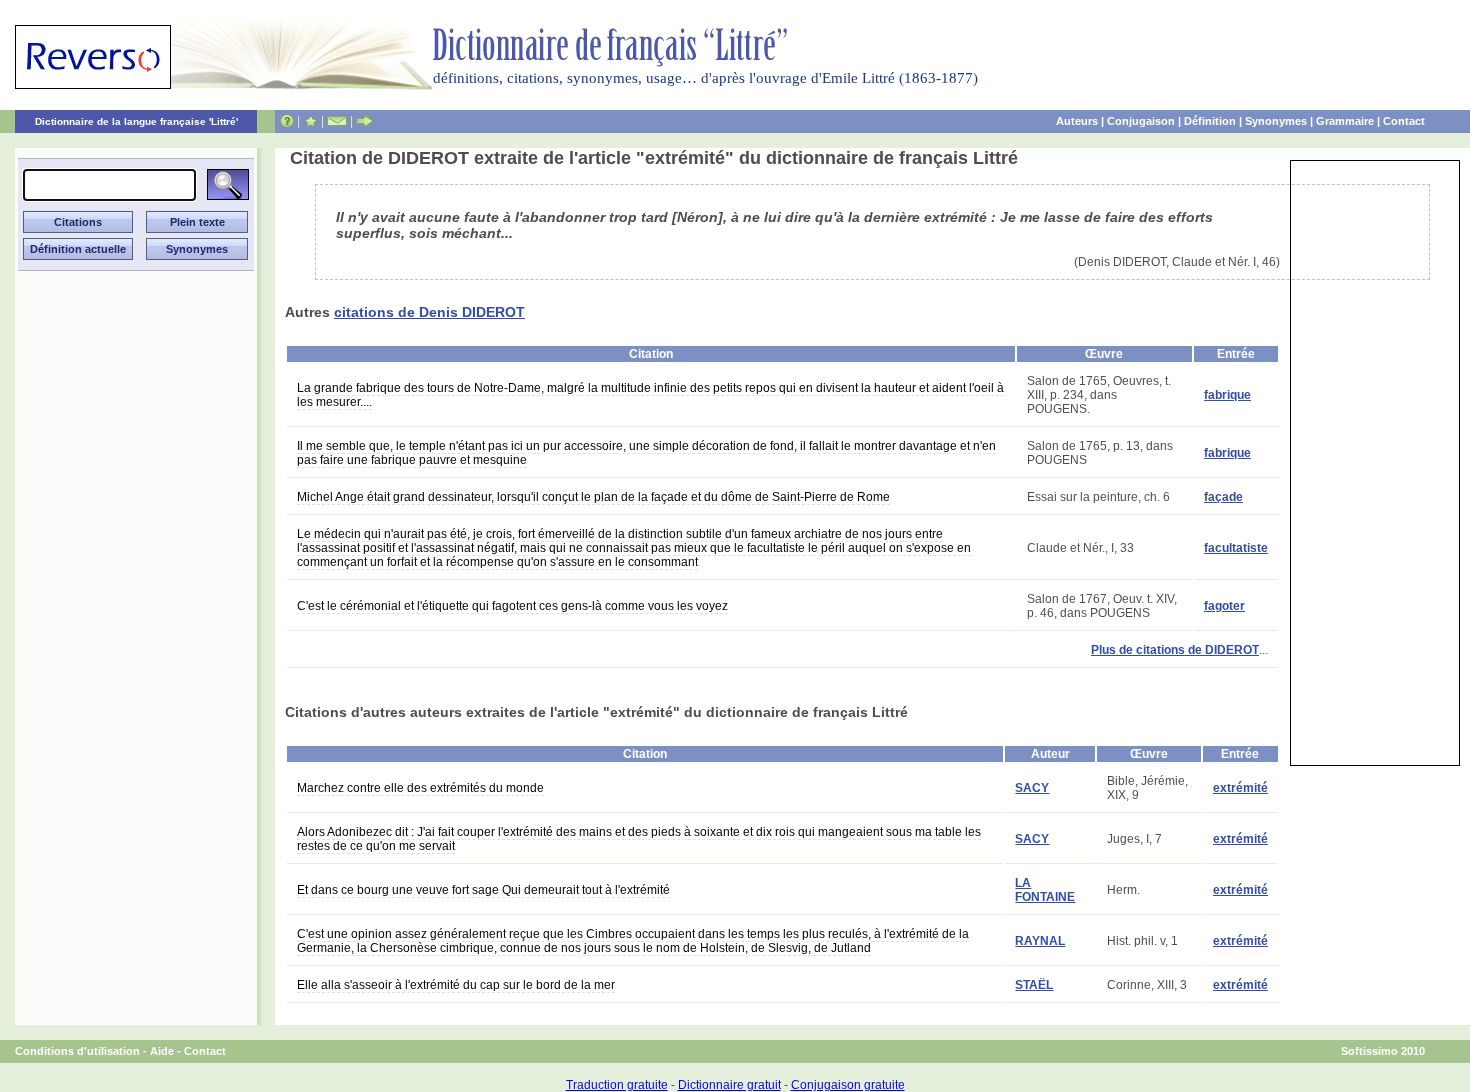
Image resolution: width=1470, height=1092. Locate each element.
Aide (162, 1051)
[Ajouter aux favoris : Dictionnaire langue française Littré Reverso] (310, 121)
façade (1223, 497)
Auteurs (1077, 121)
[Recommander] (364, 121)
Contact (1404, 121)
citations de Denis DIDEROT (429, 312)
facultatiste (1236, 548)
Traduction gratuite (617, 1085)
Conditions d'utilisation (77, 1051)
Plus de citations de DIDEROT (1175, 650)
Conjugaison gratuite (848, 1085)
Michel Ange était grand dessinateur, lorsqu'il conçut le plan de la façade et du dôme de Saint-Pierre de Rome (593, 497)
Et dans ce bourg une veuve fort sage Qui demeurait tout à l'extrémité (483, 890)
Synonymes (1276, 121)
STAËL (1034, 985)
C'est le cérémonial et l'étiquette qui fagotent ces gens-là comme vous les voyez (512, 606)
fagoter (1224, 606)
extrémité (1240, 788)
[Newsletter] (337, 121)
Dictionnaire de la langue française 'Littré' (136, 121)
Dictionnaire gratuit (729, 1085)
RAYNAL (1040, 941)
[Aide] (287, 121)
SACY (1032, 788)
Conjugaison (1141, 121)
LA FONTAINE (1045, 890)
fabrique (1227, 395)
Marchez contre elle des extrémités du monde (420, 788)
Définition (1210, 121)
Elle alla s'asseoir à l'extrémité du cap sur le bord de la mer (456, 985)
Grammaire (1345, 121)
